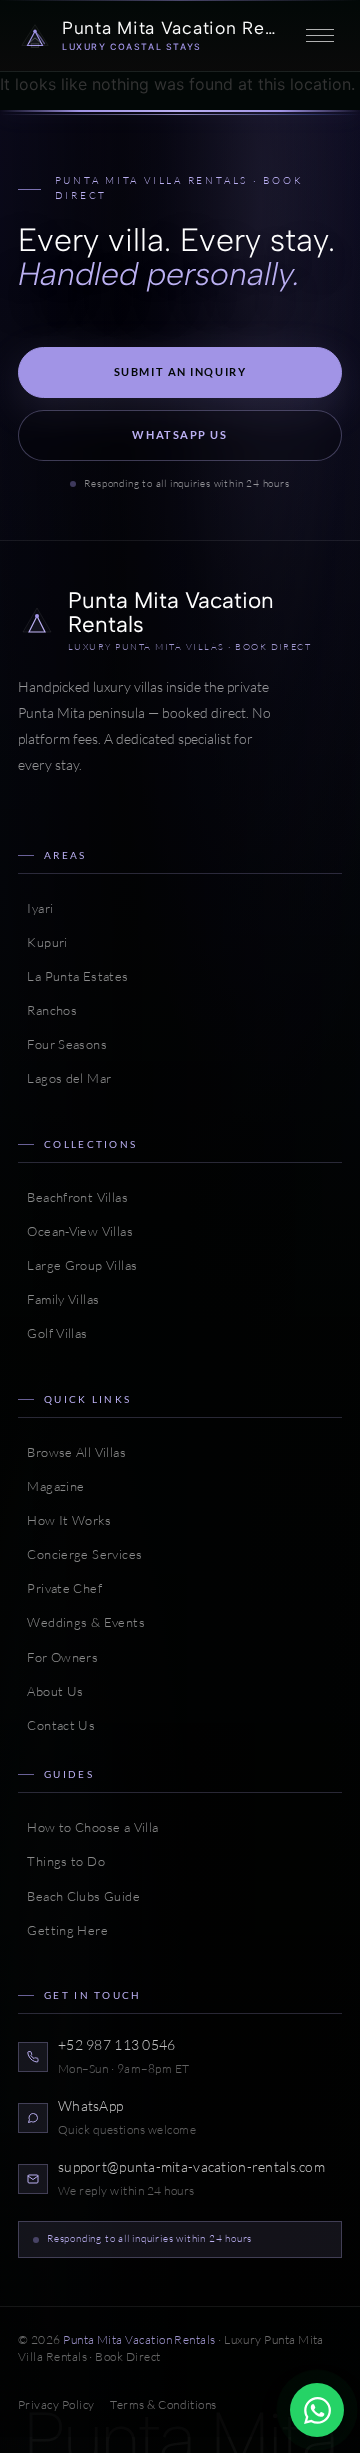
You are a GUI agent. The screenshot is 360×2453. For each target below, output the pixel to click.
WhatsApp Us (179, 434)
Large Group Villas (77, 1265)
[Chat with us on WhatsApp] (317, 2410)
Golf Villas (53, 1333)
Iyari (35, 908)
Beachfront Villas (73, 1197)
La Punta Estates (73, 976)
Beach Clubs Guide (79, 1896)
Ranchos (47, 1010)
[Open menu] (320, 36)
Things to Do (61, 1861)
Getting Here (63, 1930)
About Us (50, 1691)
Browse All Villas (72, 1452)
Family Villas (58, 1299)
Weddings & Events (81, 1622)
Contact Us (56, 1725)
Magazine (51, 1486)
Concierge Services (80, 1554)
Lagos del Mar (64, 1078)
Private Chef (60, 1588)
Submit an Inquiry (180, 371)
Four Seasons (62, 1044)
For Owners (58, 1657)
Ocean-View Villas (75, 1231)
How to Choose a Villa (88, 1827)
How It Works (64, 1520)
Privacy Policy (56, 2404)
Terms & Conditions (163, 2404)
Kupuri (43, 942)
